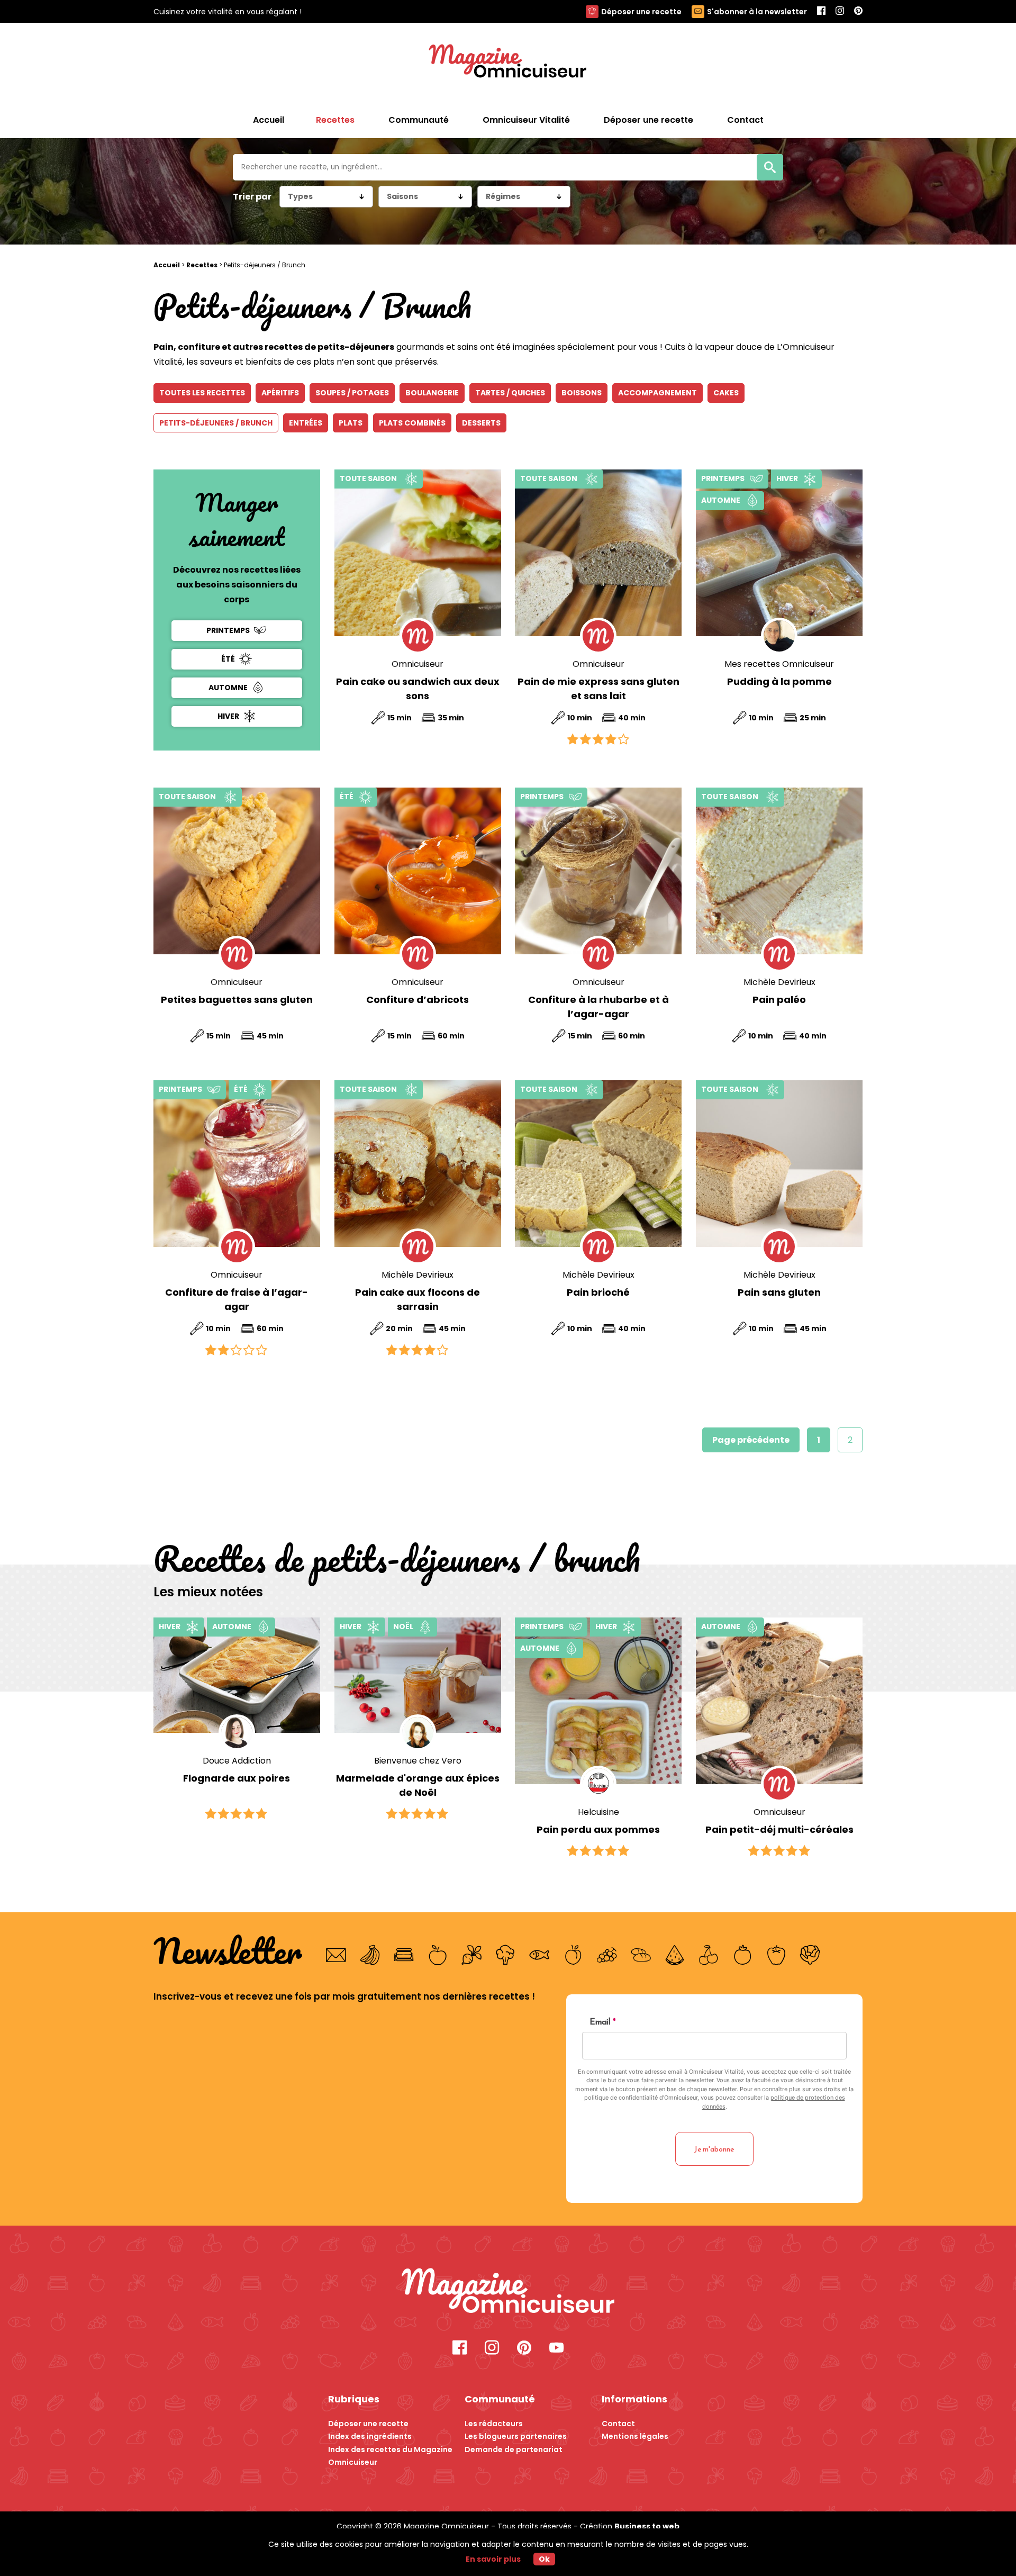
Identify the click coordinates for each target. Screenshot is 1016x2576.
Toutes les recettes (202, 393)
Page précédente (751, 1440)
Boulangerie (432, 393)
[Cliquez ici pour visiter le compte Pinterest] (524, 2349)
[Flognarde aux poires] (237, 1675)
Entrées (306, 423)
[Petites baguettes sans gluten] (237, 871)
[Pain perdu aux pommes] (598, 1701)
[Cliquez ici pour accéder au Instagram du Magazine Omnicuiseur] (840, 11)
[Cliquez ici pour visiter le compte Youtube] (556, 2349)
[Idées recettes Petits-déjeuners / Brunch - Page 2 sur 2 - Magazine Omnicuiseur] (508, 2292)
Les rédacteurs (494, 2424)
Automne (228, 688)
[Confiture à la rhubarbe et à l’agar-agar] (598, 871)
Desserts (481, 423)
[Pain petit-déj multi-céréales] (779, 1701)
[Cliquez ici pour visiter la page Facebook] (460, 2349)
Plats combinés (412, 423)
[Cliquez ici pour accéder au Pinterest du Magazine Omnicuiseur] (858, 11)
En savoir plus (493, 2559)
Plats (351, 423)
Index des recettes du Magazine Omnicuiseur (390, 2456)
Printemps (228, 630)
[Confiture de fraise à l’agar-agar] (237, 1164)
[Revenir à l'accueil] (508, 62)
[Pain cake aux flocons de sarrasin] (418, 1164)
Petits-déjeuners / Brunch (216, 423)
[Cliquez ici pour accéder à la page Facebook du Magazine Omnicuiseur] (821, 11)
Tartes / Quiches (510, 393)
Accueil (269, 120)
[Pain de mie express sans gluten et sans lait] (598, 553)
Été (228, 658)
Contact (618, 2424)
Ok (544, 2559)
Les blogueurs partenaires (516, 2436)
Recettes (202, 265)
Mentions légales (635, 2436)
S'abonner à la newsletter (757, 12)
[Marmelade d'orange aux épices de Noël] (418, 1675)
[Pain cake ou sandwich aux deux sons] (418, 553)
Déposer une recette (641, 12)
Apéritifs (280, 393)
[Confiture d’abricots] (418, 871)
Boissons (582, 393)
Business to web (647, 2526)
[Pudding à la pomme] (779, 553)
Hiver (228, 716)
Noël (403, 1626)
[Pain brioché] (598, 1164)
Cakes (726, 393)
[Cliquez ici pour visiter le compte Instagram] (492, 2349)
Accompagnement (657, 393)
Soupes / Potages (352, 393)
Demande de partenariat (514, 2450)
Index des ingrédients (370, 2436)
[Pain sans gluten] (779, 1164)
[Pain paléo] (779, 871)
